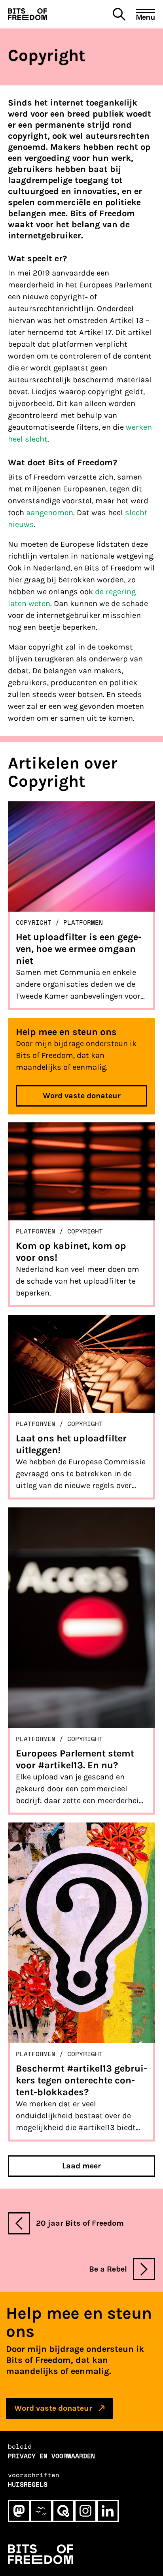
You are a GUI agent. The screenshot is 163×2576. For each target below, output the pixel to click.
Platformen (83, 922)
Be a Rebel (108, 2269)
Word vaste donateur (82, 1096)
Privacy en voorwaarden (51, 2456)
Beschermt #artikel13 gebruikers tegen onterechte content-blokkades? (81, 2080)
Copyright (34, 922)
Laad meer (81, 2166)
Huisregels (28, 2484)
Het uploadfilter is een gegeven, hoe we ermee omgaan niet (79, 949)
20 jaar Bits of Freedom (80, 2223)
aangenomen (50, 513)
